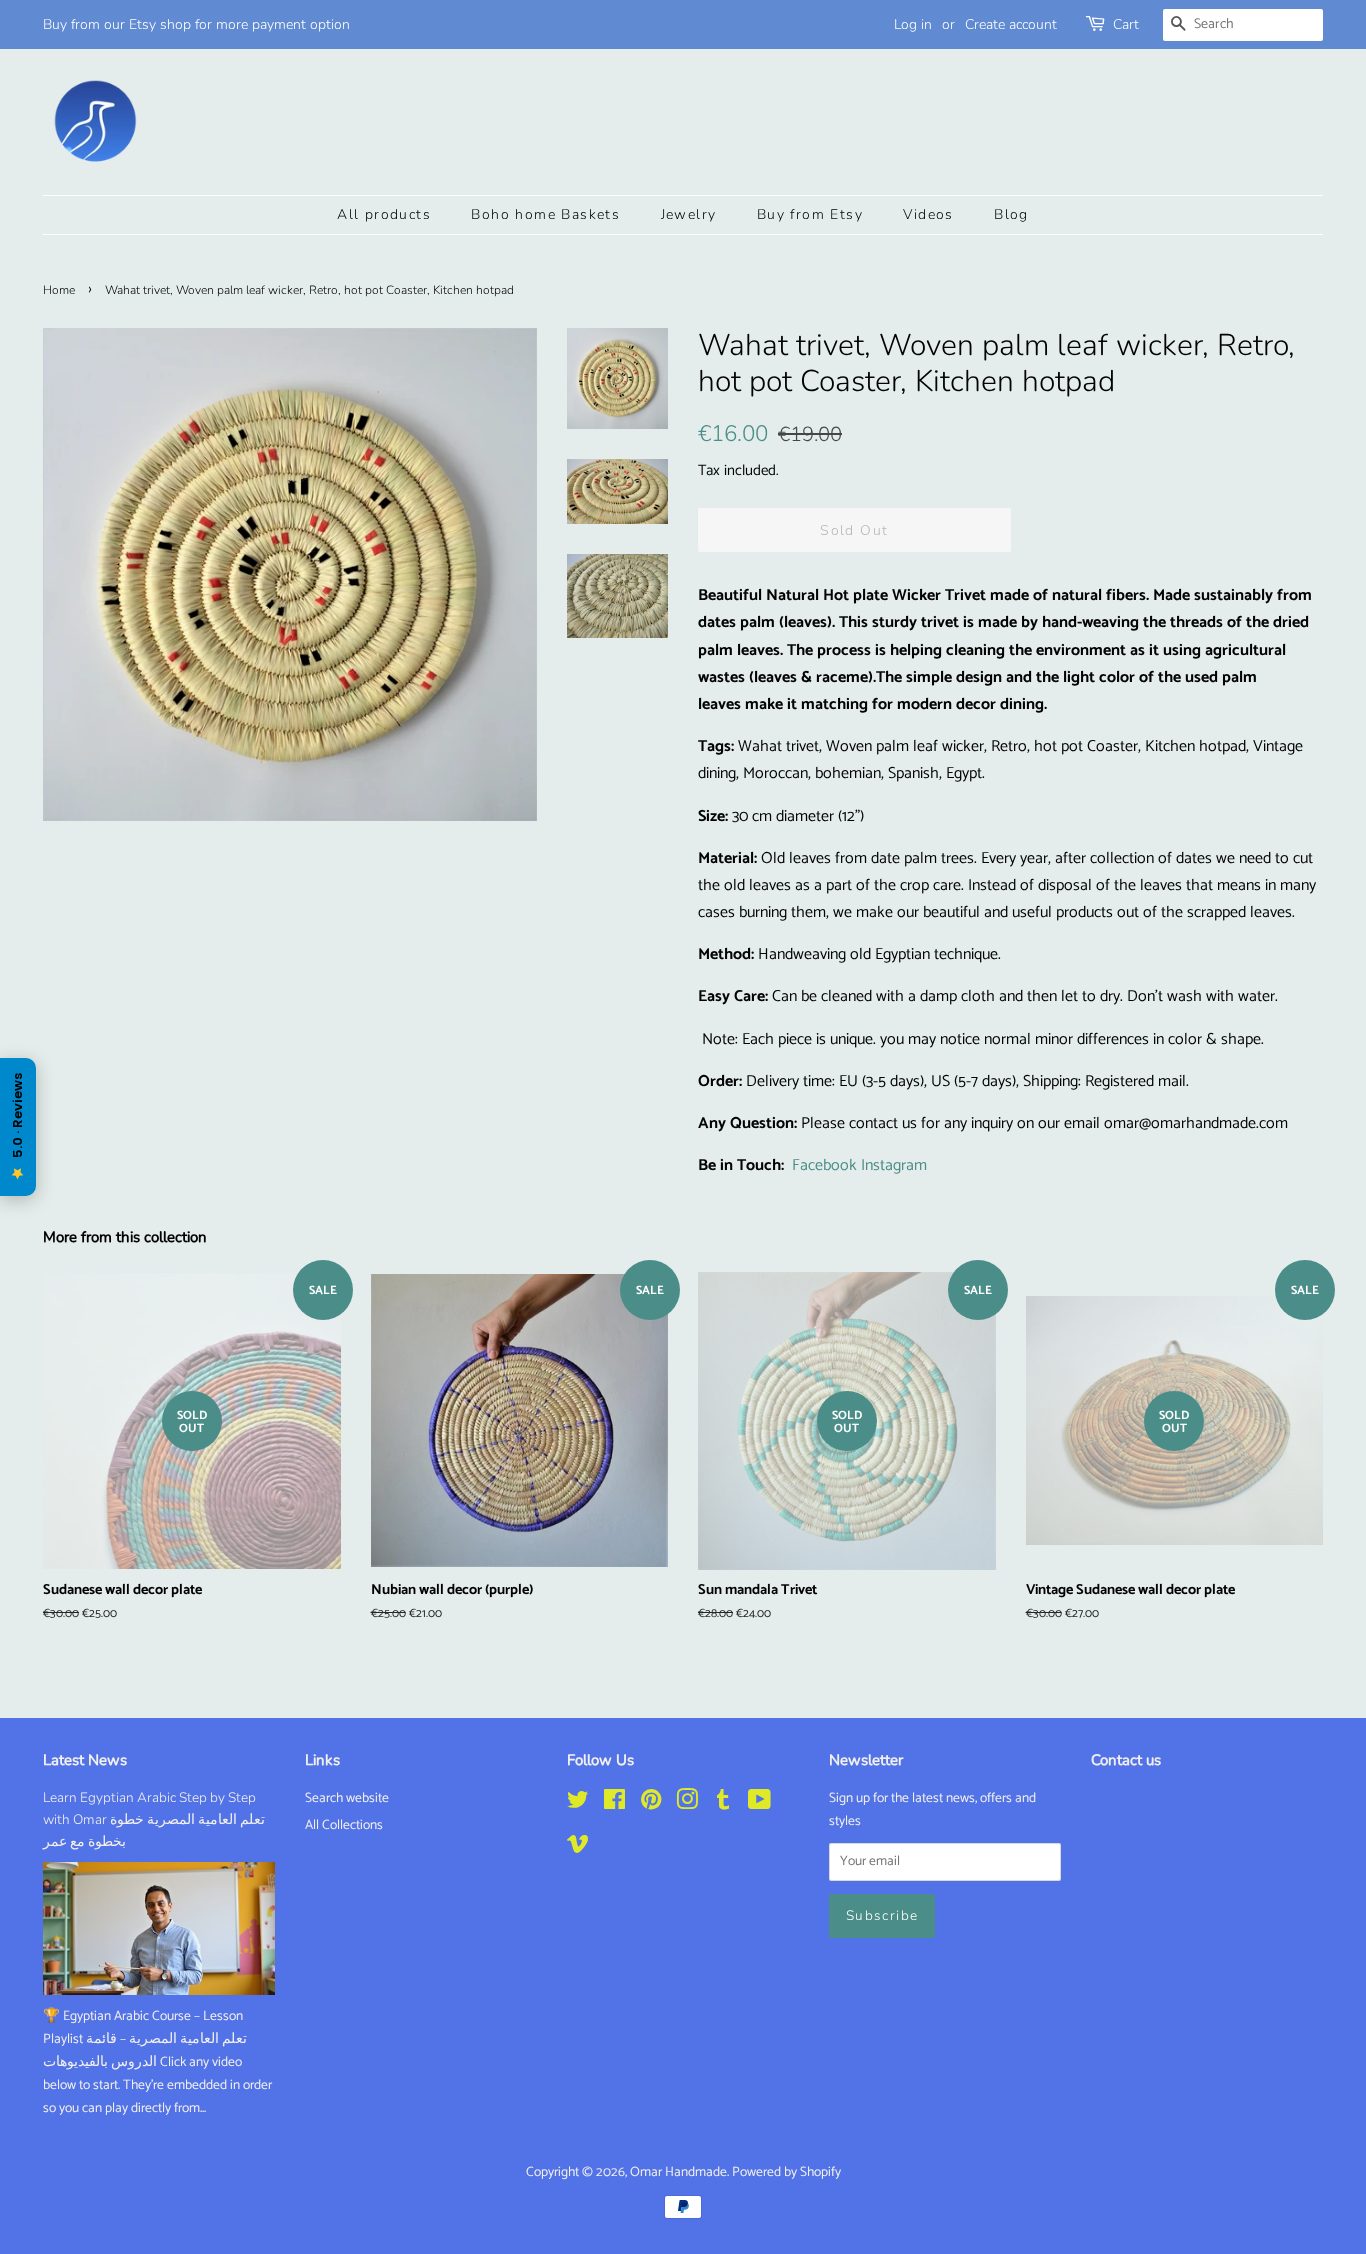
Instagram (894, 1165)
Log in (913, 24)
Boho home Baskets (545, 214)
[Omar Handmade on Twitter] (578, 1804)
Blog (1011, 214)
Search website (347, 1798)
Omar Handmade (678, 2172)
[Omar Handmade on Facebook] (614, 1804)
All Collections (344, 1825)
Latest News (85, 1760)
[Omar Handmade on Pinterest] (651, 1804)
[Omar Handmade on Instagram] (687, 1804)
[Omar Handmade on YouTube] (759, 1804)
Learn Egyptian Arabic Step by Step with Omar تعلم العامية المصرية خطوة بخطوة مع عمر (154, 1819)
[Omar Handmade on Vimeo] (578, 1848)
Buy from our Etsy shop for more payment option (196, 24)
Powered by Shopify (786, 2172)
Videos (928, 214)
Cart (1126, 24)
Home (59, 290)
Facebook (824, 1165)
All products (384, 214)
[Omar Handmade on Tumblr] (723, 1804)
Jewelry (689, 214)
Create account (1011, 24)
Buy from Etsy (810, 214)
